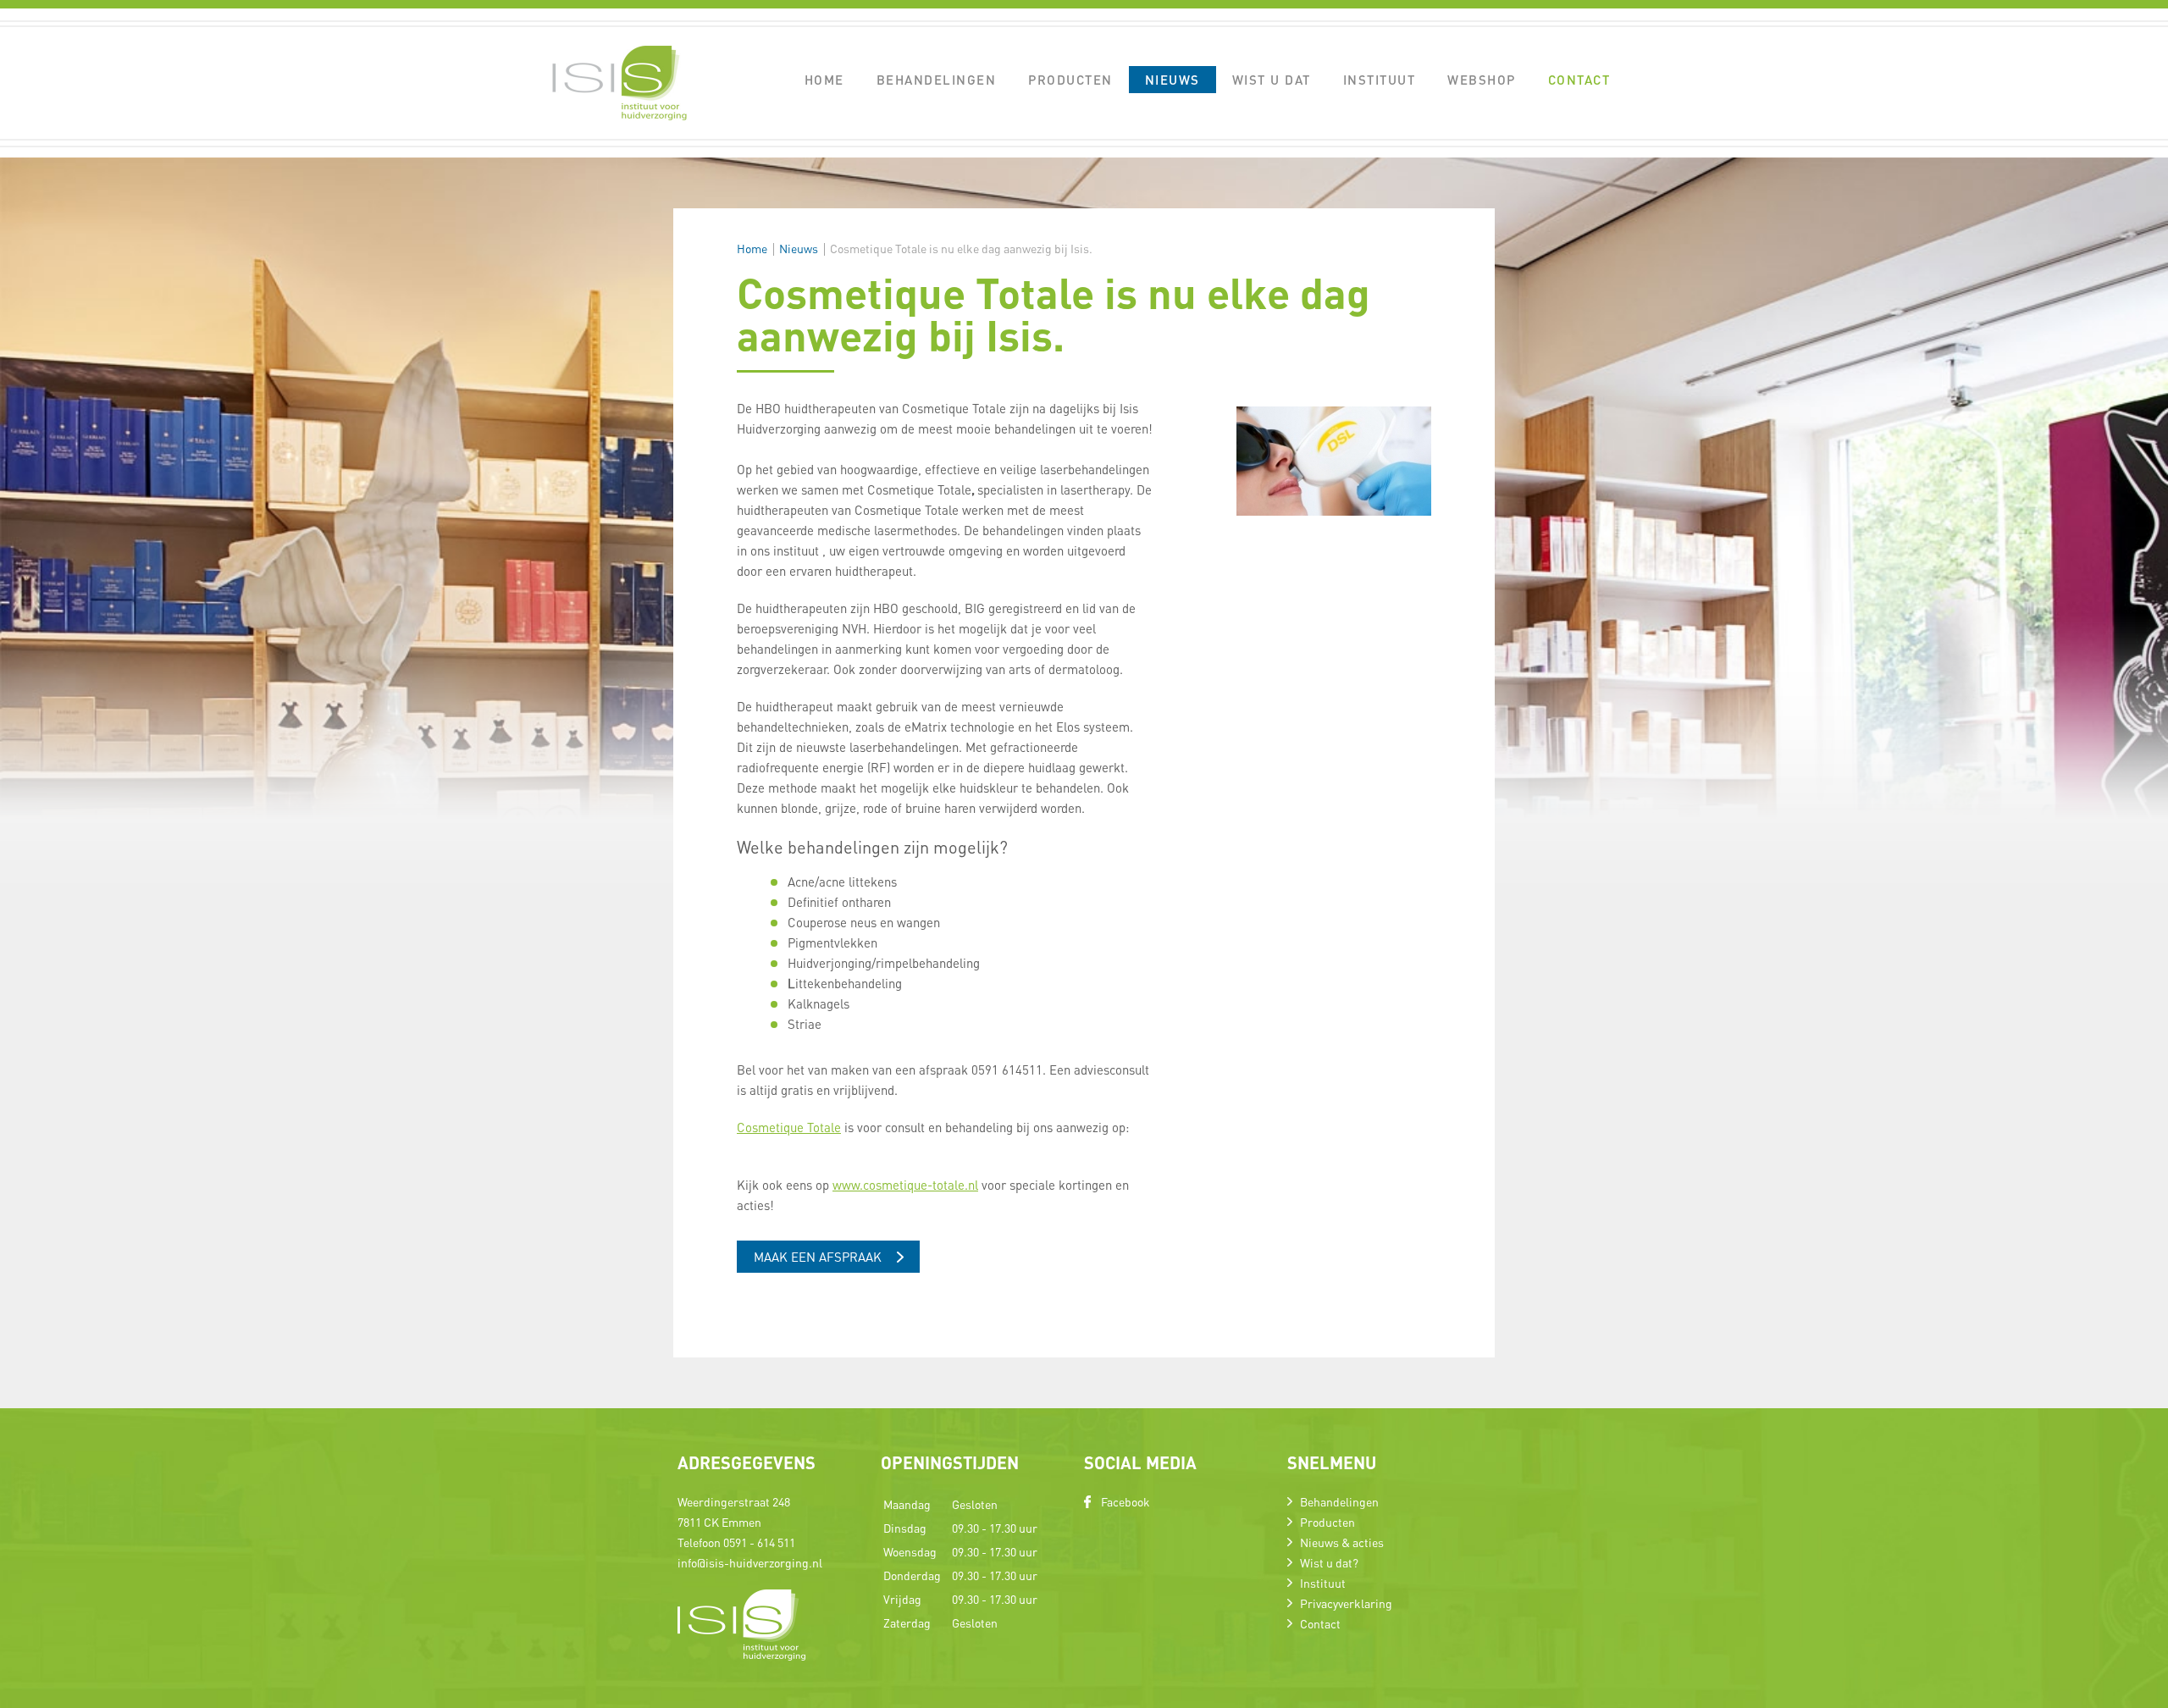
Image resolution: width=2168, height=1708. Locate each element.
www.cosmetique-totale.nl (905, 1185)
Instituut (1380, 80)
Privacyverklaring (1346, 1603)
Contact (1579, 80)
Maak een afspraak (818, 1257)
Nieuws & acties (1342, 1542)
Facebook (1125, 1501)
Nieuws (1172, 80)
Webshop (1482, 80)
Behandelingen (937, 80)
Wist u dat (1272, 80)
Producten (1070, 80)
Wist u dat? (1329, 1562)
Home (824, 80)
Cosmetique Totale (789, 1127)
